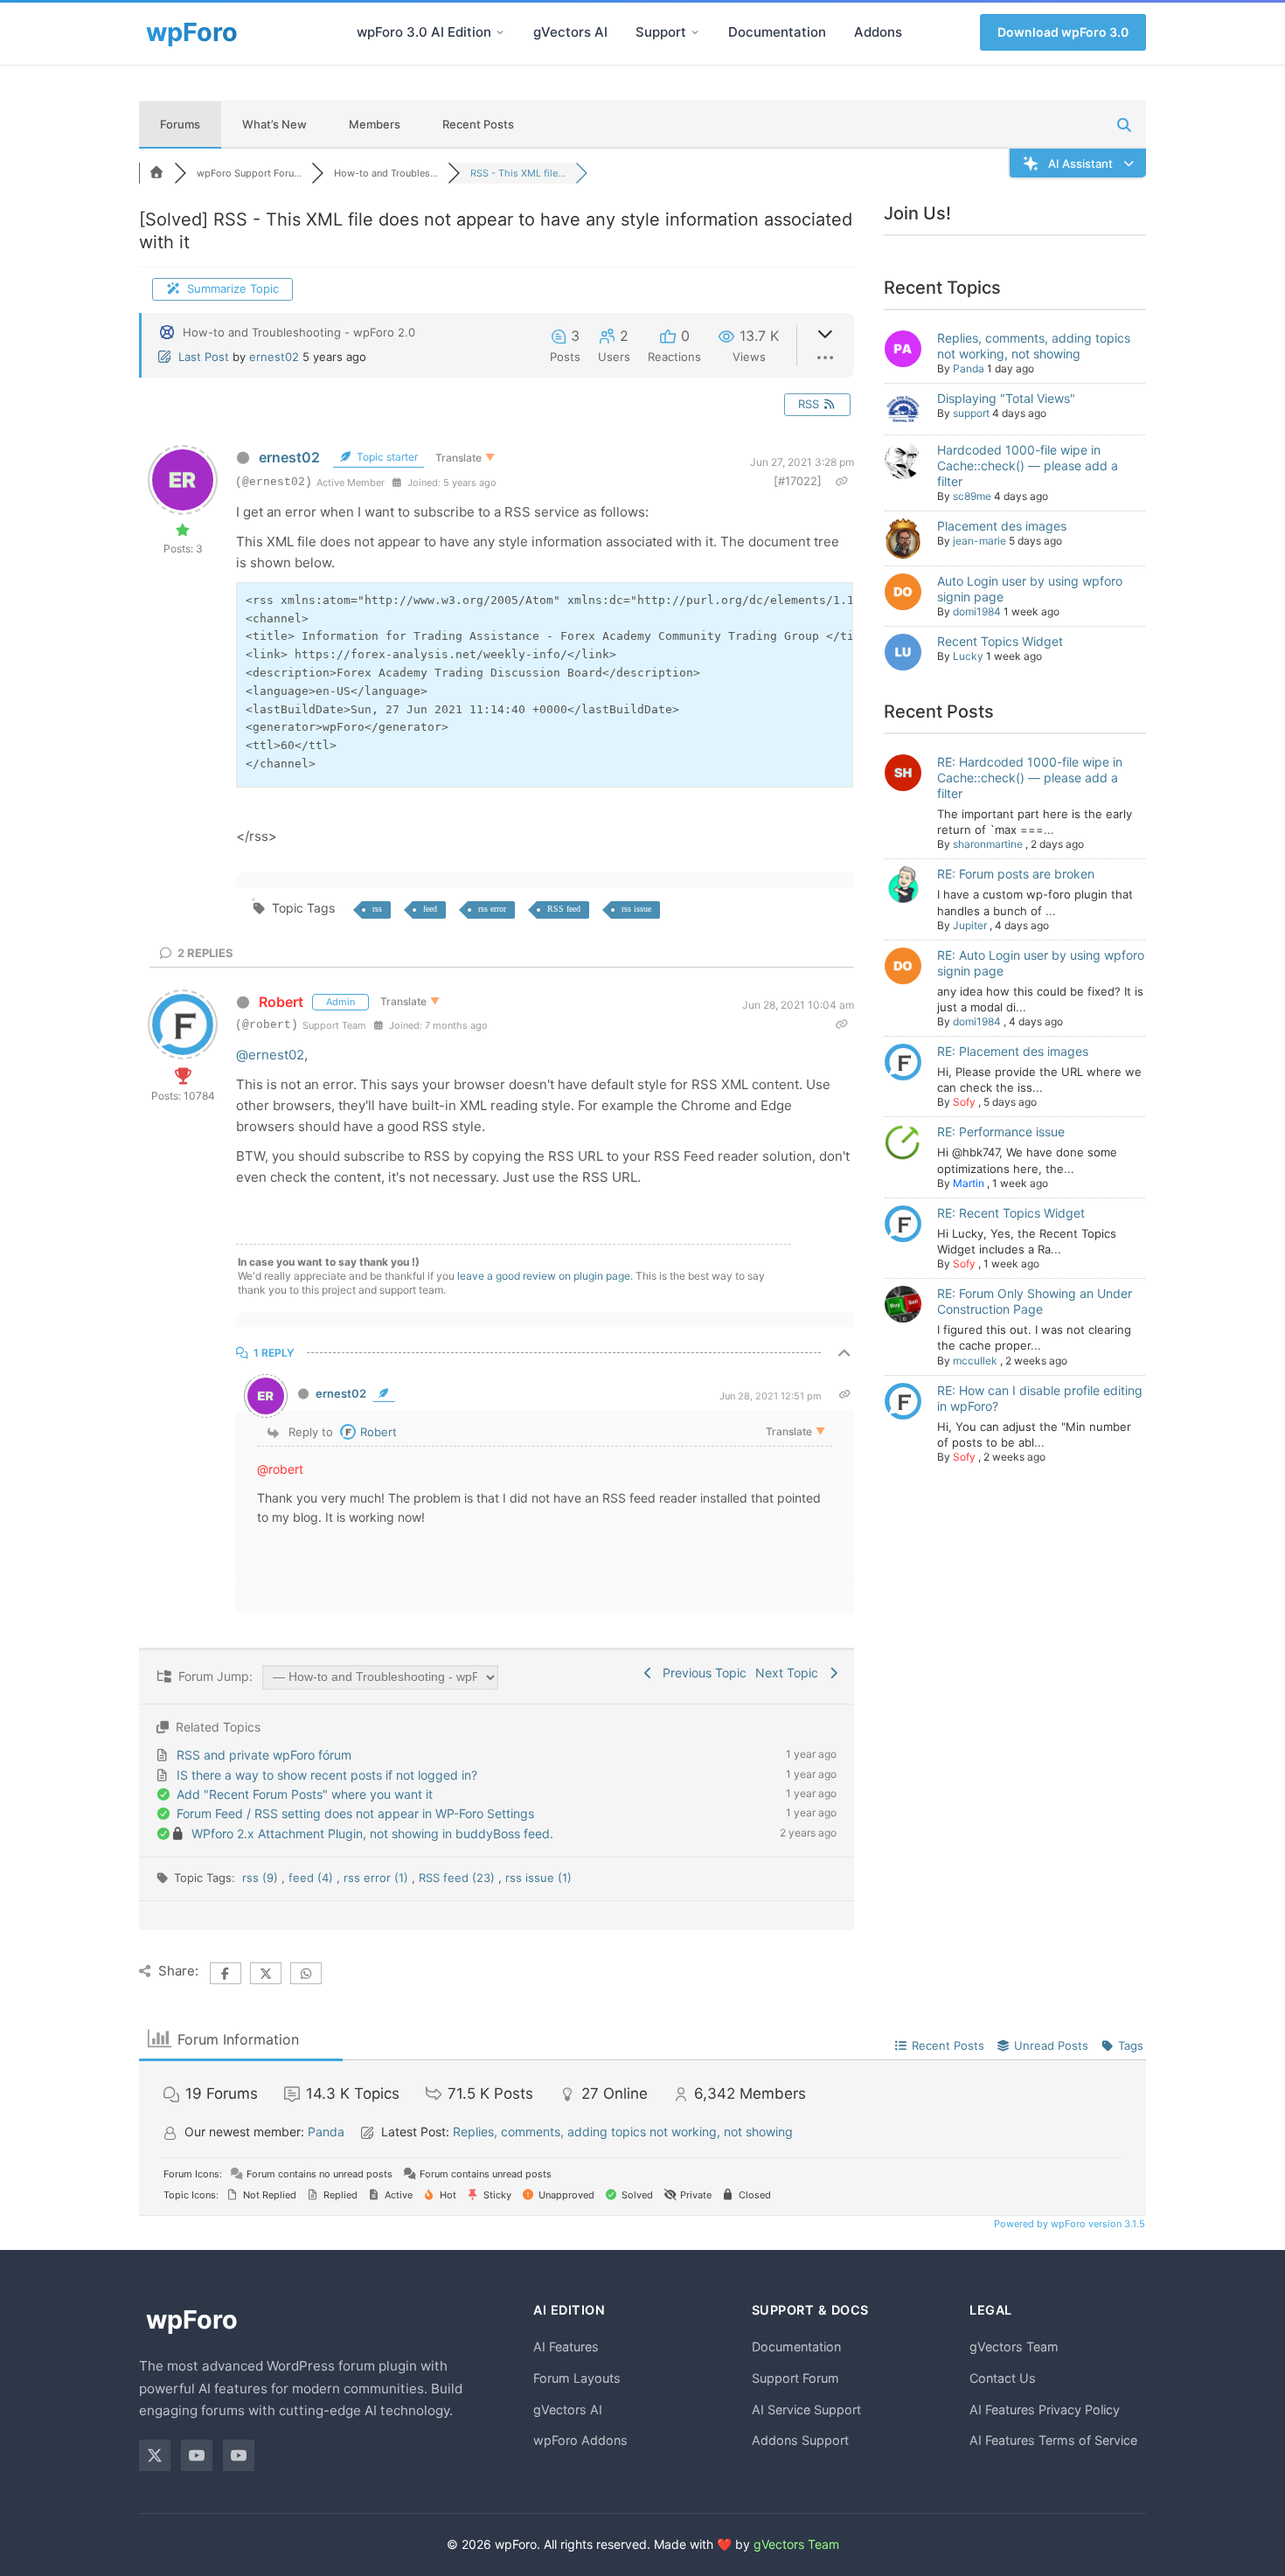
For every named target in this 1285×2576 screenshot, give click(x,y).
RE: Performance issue (1001, 1132)
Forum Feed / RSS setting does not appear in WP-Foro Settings (355, 1813)
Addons (878, 32)
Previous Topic (701, 1673)
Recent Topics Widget (1000, 641)
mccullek (975, 1361)
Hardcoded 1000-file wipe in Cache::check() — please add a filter (1028, 465)
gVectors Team (1014, 2347)
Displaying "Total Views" (1006, 398)
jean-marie (979, 541)
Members (375, 124)
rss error (492, 909)
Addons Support (800, 2440)
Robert (281, 1002)
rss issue (636, 909)
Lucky (968, 656)
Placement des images (1002, 526)
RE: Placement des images (1013, 1051)
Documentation (777, 32)
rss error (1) (378, 1878)
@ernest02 (270, 1055)
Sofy (964, 1102)
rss (377, 909)
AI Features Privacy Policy (1045, 2409)
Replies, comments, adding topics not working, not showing (1034, 346)
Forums (180, 124)
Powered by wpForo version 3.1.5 (1068, 2224)
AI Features (566, 2347)
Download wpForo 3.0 (1063, 32)
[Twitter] (155, 2455)
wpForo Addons (580, 2440)
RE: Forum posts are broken (1016, 874)
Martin (969, 1183)
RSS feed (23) (458, 1878)
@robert (280, 1469)
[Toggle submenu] (500, 32)
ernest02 (274, 357)
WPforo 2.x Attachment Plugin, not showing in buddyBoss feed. (372, 1833)
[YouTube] (197, 2455)
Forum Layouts (577, 2378)
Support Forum (795, 2378)
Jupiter (970, 925)
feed (430, 909)
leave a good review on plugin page (544, 1276)
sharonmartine (988, 844)
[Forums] (156, 173)
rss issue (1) (538, 1878)
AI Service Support (806, 2409)
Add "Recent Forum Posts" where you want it (305, 1794)
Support (661, 32)
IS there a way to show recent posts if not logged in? (327, 1775)
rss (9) (262, 1878)
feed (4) (313, 1878)
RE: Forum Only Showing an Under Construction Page (1035, 1301)
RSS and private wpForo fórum (264, 1755)
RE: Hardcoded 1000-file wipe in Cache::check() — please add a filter (1030, 778)
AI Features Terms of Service (1053, 2440)
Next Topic (790, 1673)
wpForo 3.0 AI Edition (424, 32)
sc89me (972, 496)
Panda (969, 368)
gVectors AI (570, 32)
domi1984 (977, 611)
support (971, 413)
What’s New (274, 124)
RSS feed (564, 909)
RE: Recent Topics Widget (1011, 1213)
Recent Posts (478, 124)
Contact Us (1003, 2378)
